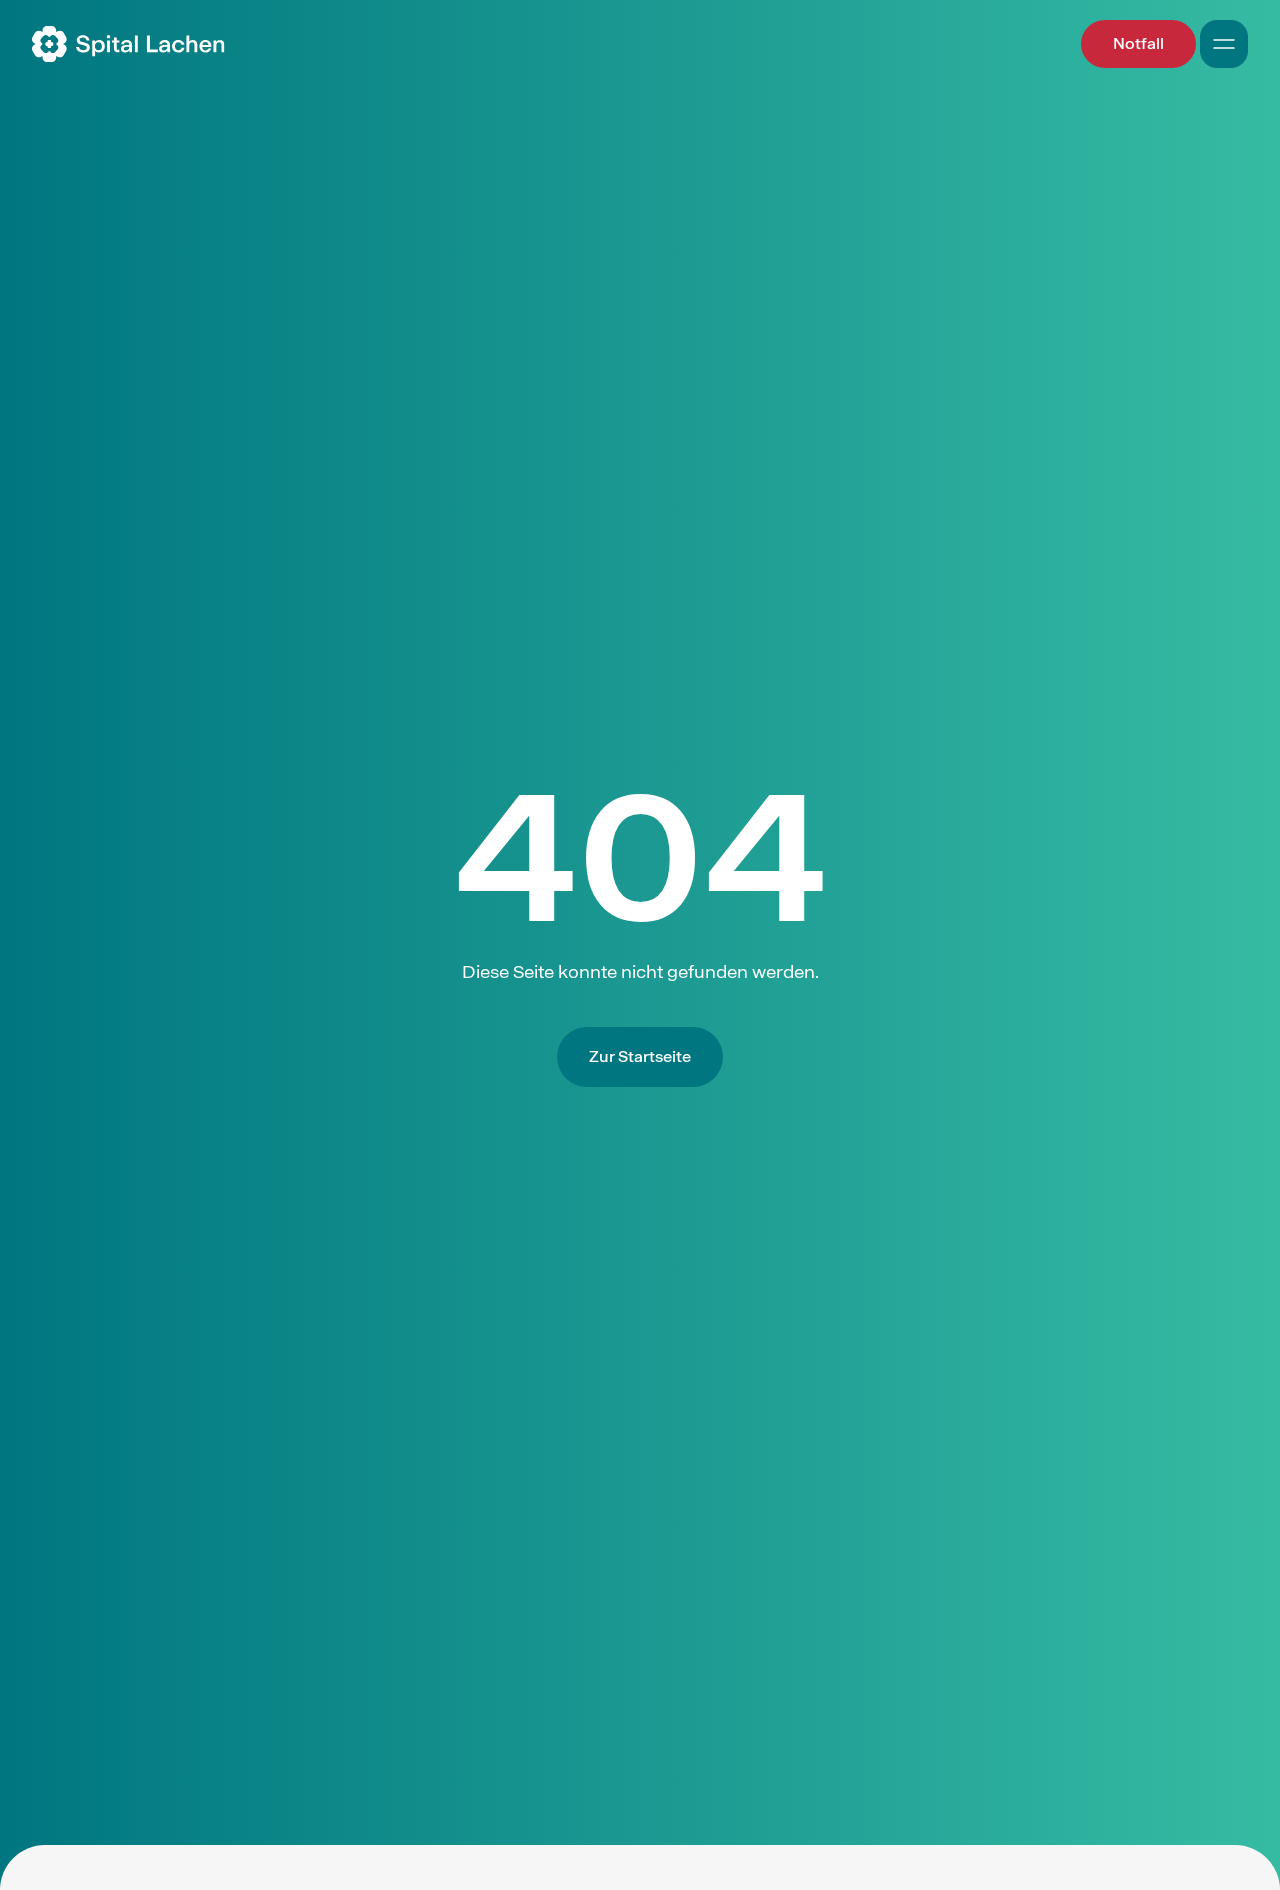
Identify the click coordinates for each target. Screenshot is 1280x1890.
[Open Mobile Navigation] (1224, 44)
